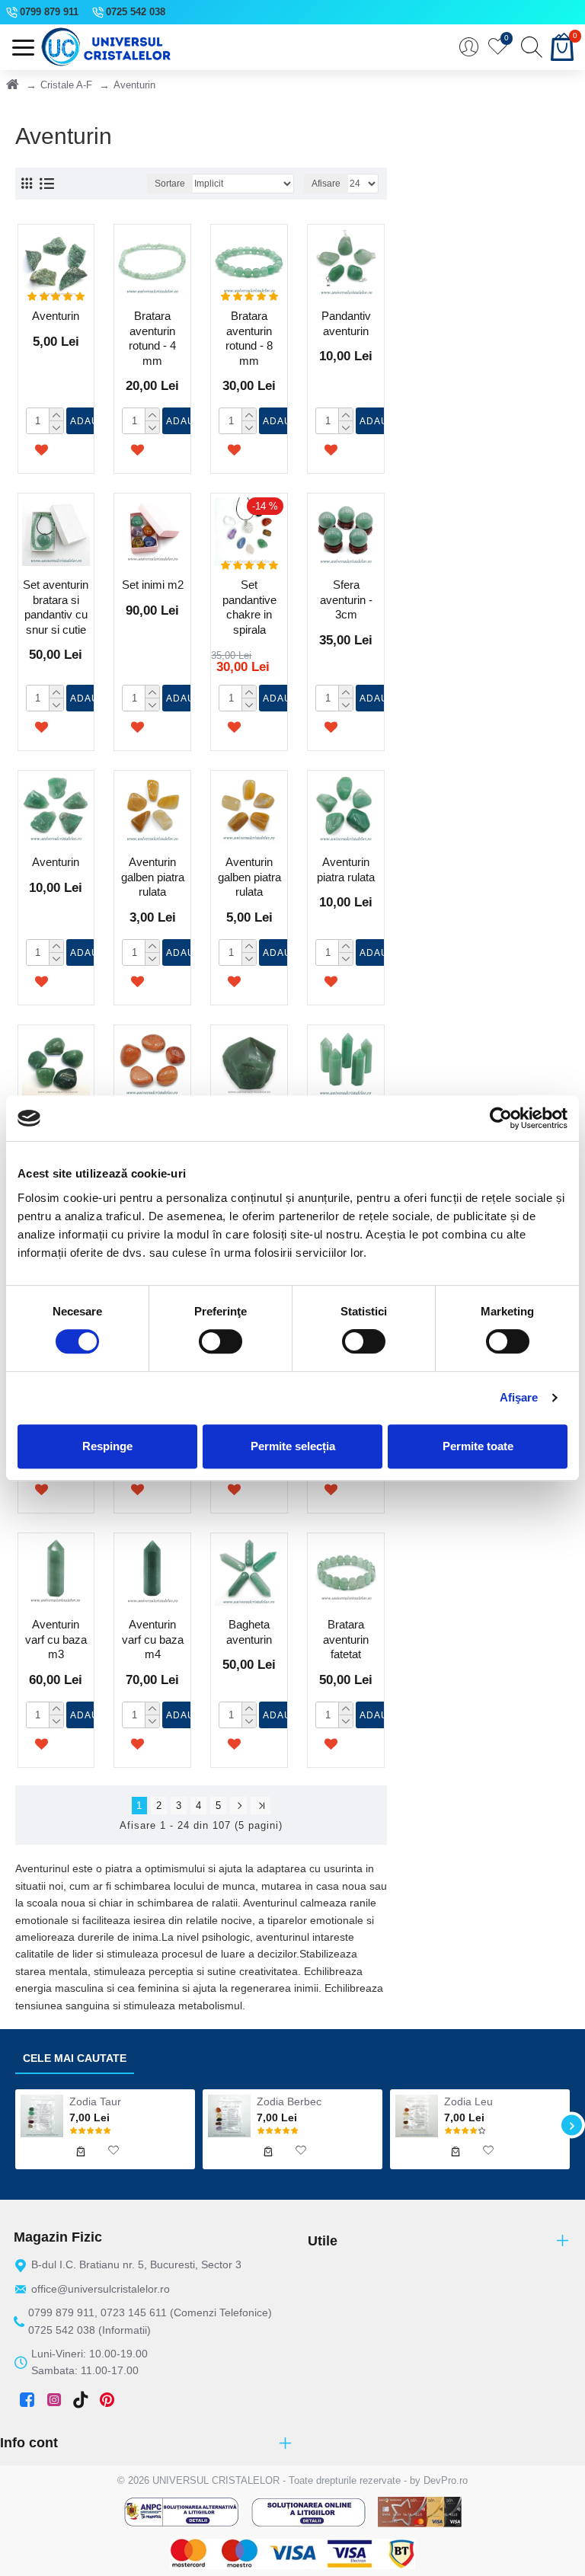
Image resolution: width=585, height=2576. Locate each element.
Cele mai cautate (75, 2058)
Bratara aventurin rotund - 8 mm (249, 338)
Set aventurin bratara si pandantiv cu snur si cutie (56, 607)
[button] (13, 2125)
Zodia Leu (468, 2101)
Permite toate (478, 1446)
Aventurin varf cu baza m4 (153, 1639)
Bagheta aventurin (249, 1632)
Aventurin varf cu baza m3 (56, 1639)
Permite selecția (293, 1446)
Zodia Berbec (289, 2101)
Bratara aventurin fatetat (346, 1639)
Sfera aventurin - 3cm (346, 599)
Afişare (519, 1397)
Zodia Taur (95, 2101)
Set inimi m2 (153, 585)
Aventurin (56, 316)
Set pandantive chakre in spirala (249, 607)
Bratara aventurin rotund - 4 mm (152, 338)
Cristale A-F (66, 85)
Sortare (170, 184)
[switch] (221, 1341)
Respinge (107, 1446)
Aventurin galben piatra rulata (153, 877)
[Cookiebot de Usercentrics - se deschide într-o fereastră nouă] (501, 1118)
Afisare (326, 184)
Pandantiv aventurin (346, 323)
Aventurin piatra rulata (346, 869)
